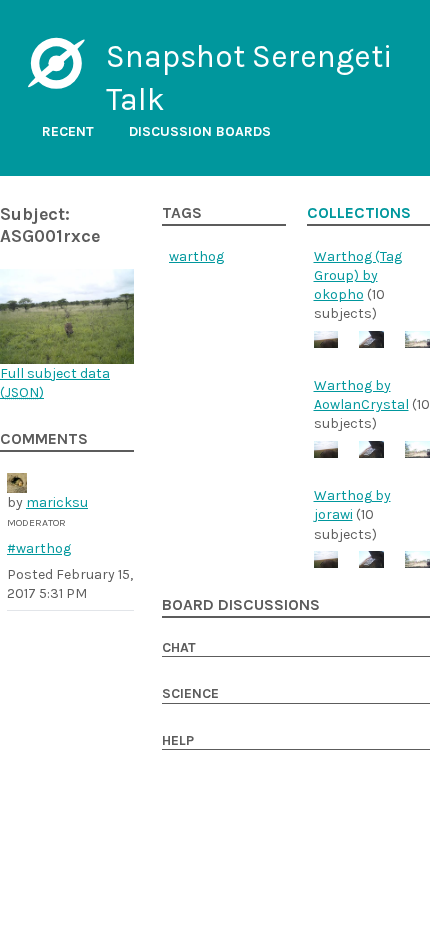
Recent (68, 131)
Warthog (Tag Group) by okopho (358, 276)
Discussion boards (200, 131)
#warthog (39, 548)
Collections (359, 213)
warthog (196, 256)
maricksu (57, 502)
